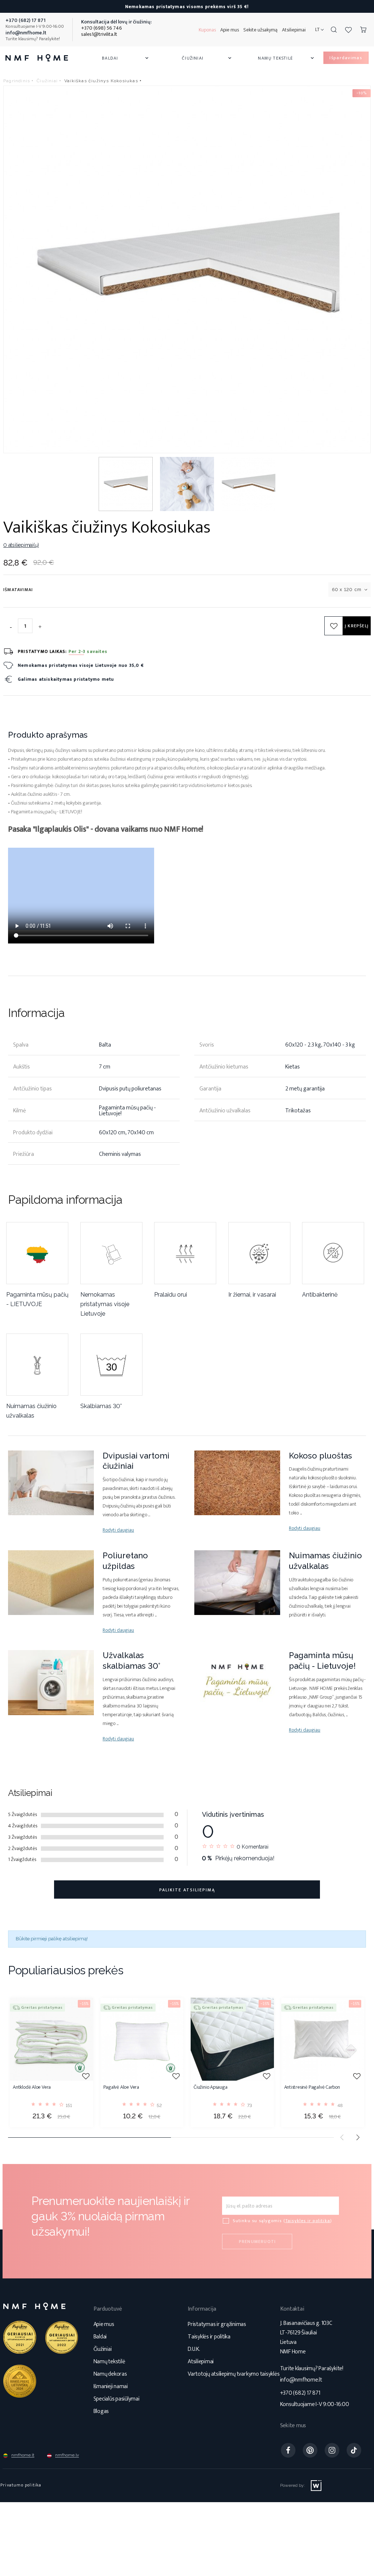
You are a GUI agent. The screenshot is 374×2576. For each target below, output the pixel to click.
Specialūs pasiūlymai (117, 2399)
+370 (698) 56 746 (102, 28)
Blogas (101, 2411)
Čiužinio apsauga (211, 2088)
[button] (358, 2137)
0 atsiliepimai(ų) (21, 545)
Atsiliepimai (294, 30)
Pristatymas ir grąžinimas (217, 2324)
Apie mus (230, 30)
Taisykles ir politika (308, 2221)
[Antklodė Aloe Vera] (51, 2039)
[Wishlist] (348, 30)
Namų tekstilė (287, 58)
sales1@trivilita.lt (99, 34)
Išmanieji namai (111, 2386)
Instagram (332, 2450)
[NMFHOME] (37, 58)
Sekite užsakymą (260, 30)
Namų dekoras (110, 2374)
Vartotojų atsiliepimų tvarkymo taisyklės (234, 2374)
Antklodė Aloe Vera (32, 2088)
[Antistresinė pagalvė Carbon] (323, 2039)
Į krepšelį (357, 626)
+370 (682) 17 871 (300, 2393)
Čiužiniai (207, 58)
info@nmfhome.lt (301, 2380)
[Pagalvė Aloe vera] (142, 2039)
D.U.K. (194, 2349)
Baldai (126, 58)
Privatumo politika (21, 2485)
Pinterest (310, 2450)
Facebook (288, 2450)
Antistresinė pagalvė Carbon (312, 2088)
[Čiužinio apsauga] (232, 2039)
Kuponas (207, 30)
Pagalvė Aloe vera (121, 2088)
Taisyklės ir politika (209, 2337)
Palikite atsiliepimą (187, 1890)
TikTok (354, 2450)
